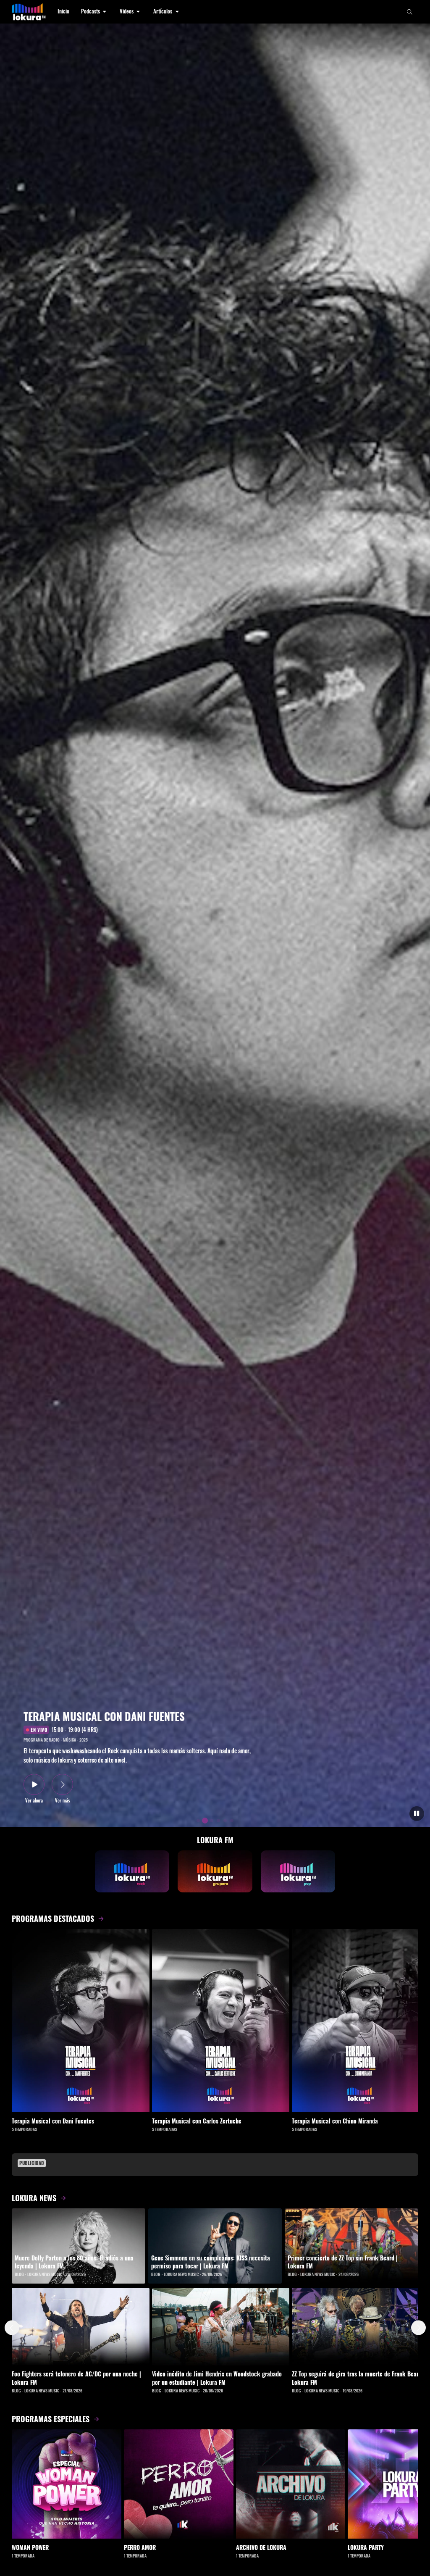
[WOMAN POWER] (67, 2484)
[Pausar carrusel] (417, 1814)
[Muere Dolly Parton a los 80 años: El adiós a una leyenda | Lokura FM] (79, 2246)
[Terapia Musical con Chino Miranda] (361, 2021)
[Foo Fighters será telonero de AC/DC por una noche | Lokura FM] (81, 2326)
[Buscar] (410, 12)
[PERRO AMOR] (179, 2484)
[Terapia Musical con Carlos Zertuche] (221, 2021)
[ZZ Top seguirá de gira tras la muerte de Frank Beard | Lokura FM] (361, 2326)
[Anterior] (12, 2328)
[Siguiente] (418, 2328)
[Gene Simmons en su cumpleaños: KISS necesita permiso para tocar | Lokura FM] (215, 2246)
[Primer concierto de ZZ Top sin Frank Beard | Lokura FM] (351, 2246)
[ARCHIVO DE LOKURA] (291, 2484)
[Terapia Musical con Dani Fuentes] (81, 2021)
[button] (94, 12)
